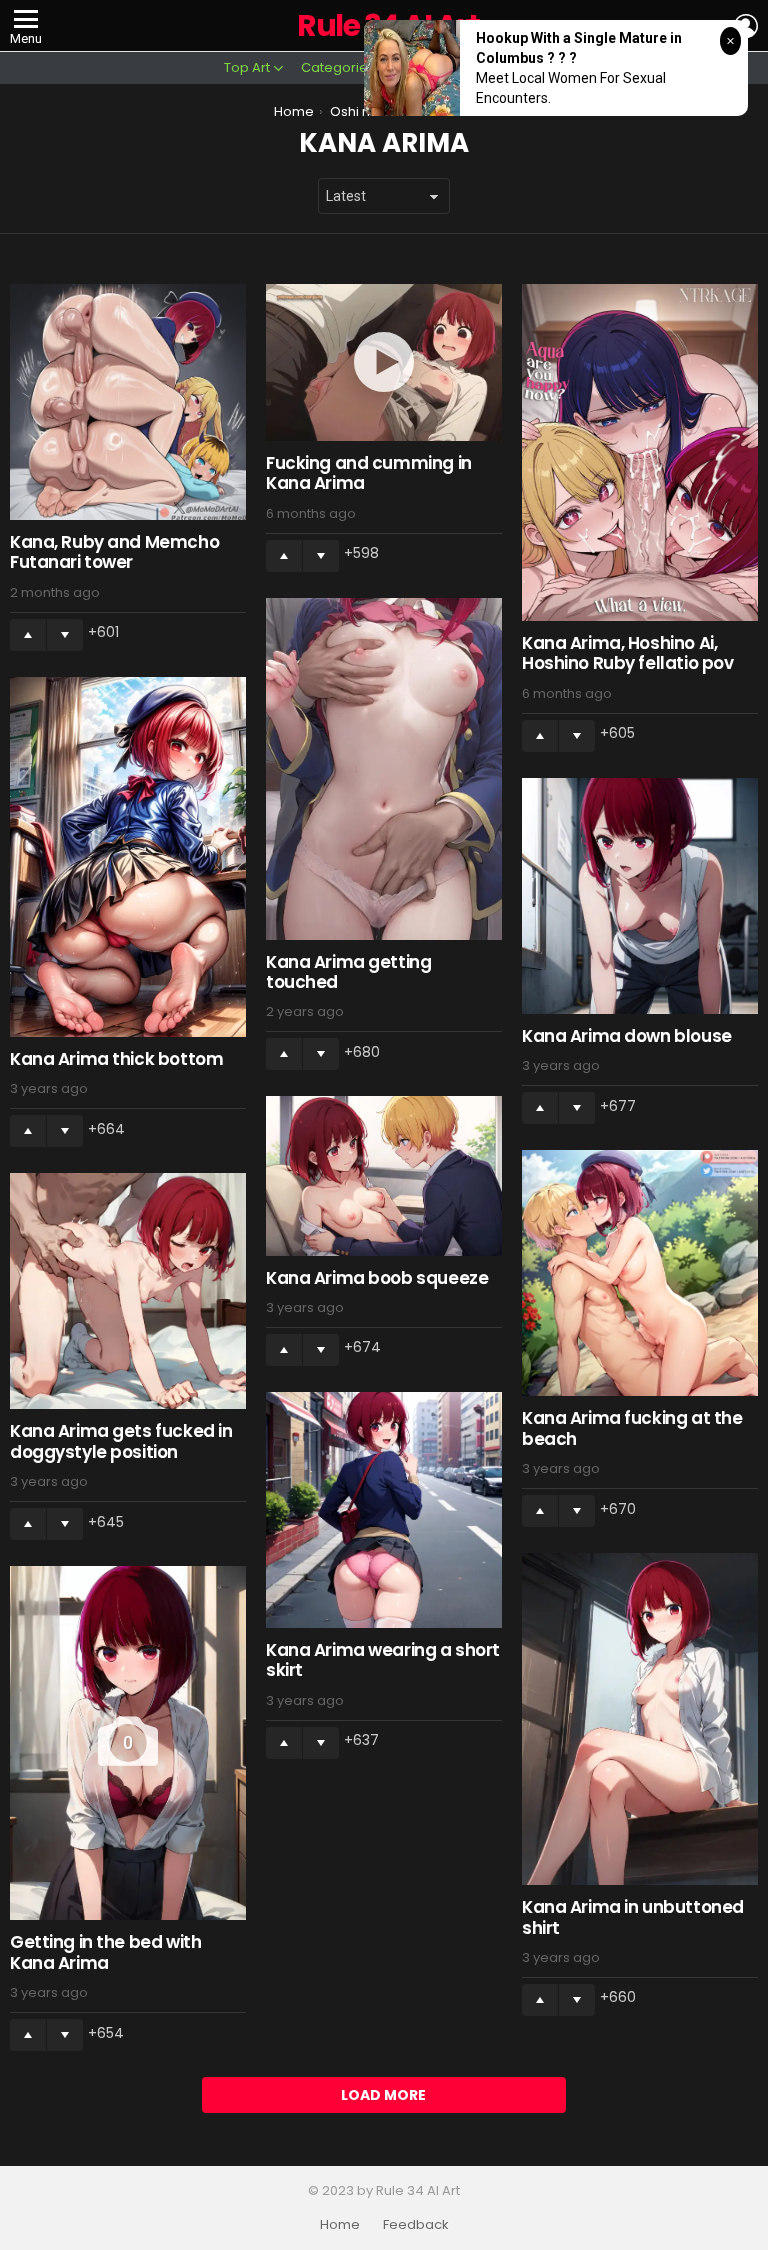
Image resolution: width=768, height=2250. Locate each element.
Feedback (416, 2225)
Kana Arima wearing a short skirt (383, 1660)
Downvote (65, 635)
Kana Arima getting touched (348, 972)
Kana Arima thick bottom (116, 1059)
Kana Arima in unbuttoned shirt (633, 1917)
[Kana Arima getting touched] (384, 769)
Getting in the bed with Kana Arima (105, 1952)
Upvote (28, 635)
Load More (383, 2095)
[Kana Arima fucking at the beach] (640, 1273)
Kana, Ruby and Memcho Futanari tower (114, 552)
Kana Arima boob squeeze (377, 1278)
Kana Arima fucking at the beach (632, 1428)
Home (340, 2225)
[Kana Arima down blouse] (640, 896)
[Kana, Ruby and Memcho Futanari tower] (128, 402)
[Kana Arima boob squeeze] (384, 1175)
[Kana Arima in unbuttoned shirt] (640, 1719)
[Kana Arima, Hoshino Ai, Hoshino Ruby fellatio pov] (640, 452)
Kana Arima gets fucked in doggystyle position (121, 1441)
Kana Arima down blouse (627, 1036)
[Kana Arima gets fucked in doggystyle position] (128, 1291)
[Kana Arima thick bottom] (128, 857)
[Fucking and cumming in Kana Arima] (384, 362)
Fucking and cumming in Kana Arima (369, 473)
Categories (338, 67)
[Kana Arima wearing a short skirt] (384, 1510)
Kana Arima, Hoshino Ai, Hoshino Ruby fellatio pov (627, 653)
